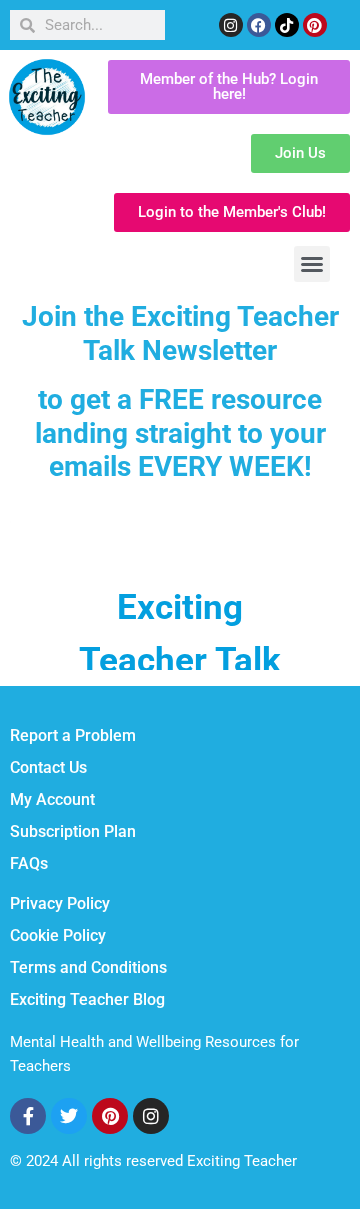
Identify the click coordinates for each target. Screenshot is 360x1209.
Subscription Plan (73, 831)
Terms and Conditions (88, 967)
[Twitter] (69, 1116)
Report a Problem (73, 735)
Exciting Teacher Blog (87, 999)
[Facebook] (259, 25)
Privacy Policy (60, 903)
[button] (312, 264)
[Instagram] (231, 25)
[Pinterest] (315, 25)
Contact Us (48, 767)
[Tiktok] (287, 25)
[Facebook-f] (28, 1116)
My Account (52, 799)
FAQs (29, 863)
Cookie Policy (58, 935)
